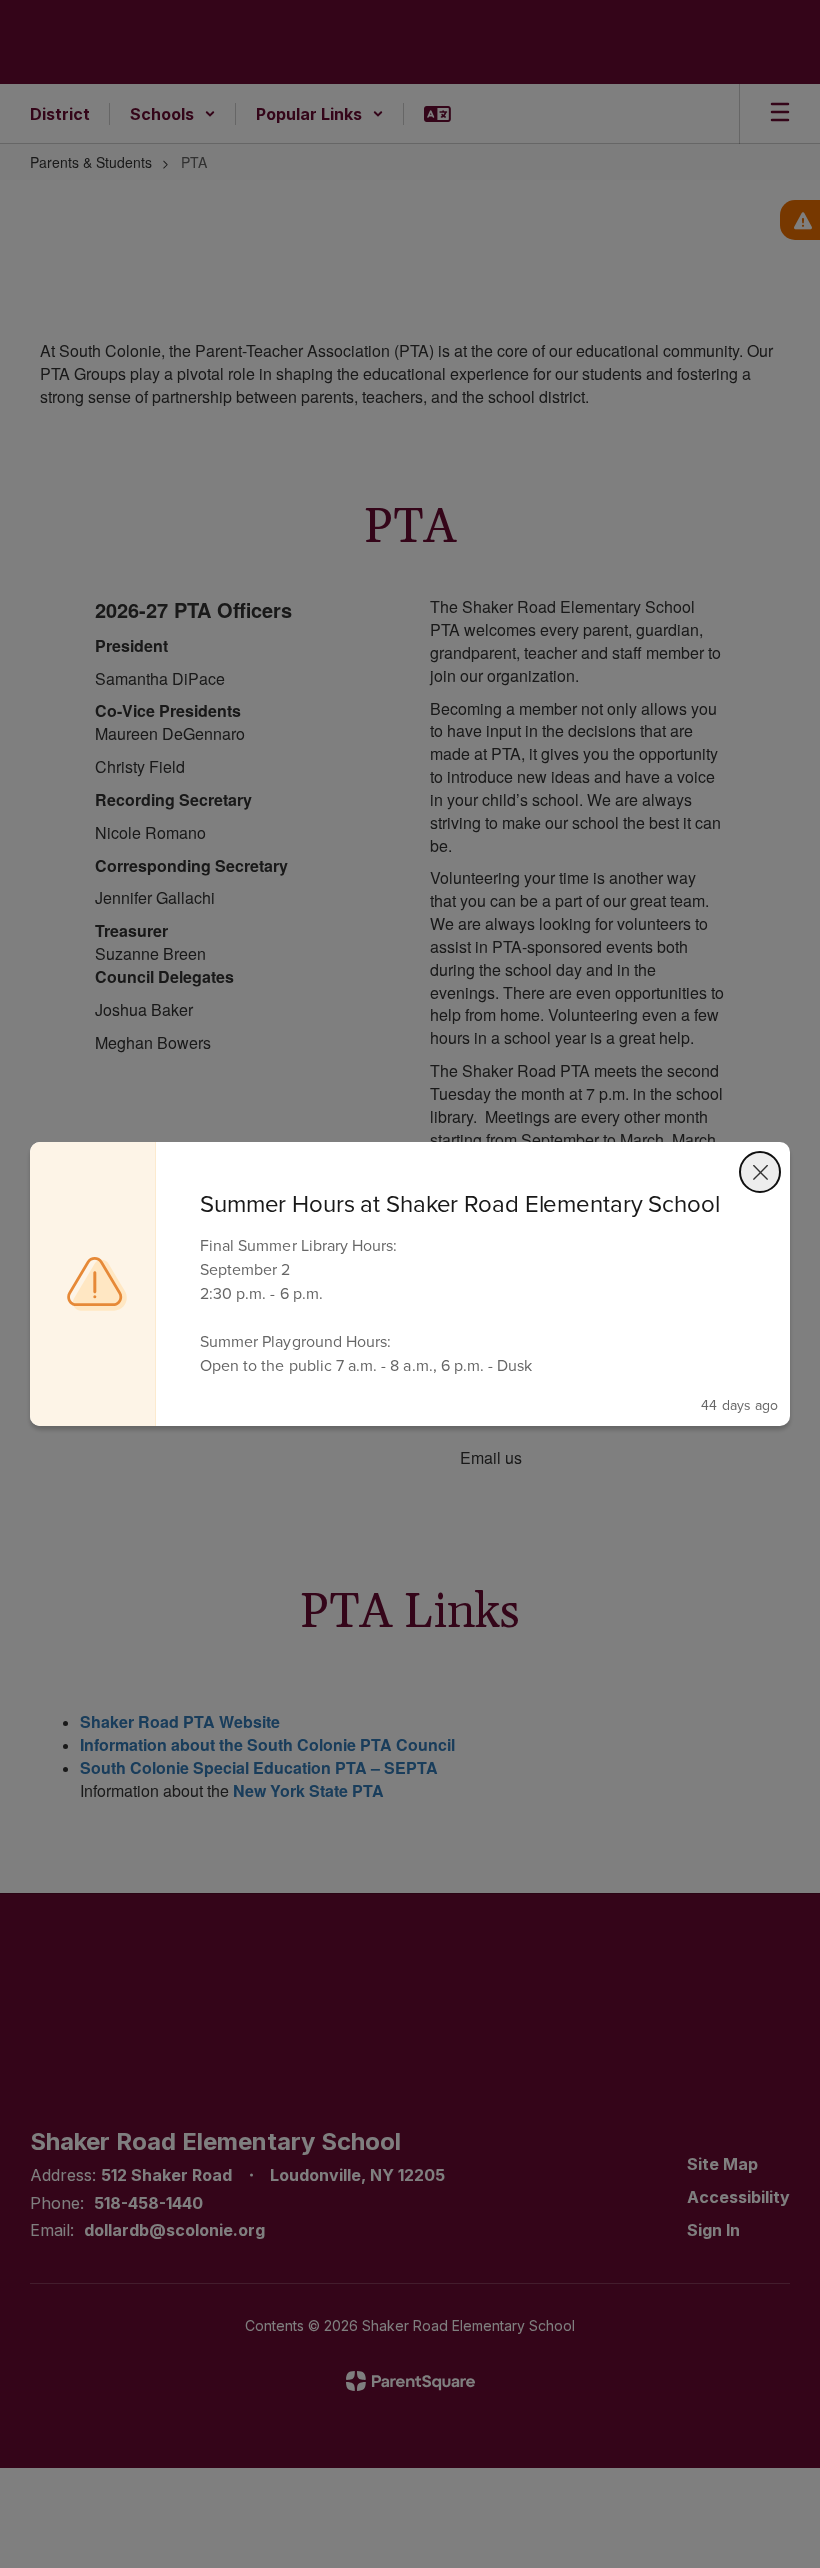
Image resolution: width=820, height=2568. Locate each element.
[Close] (760, 1172)
